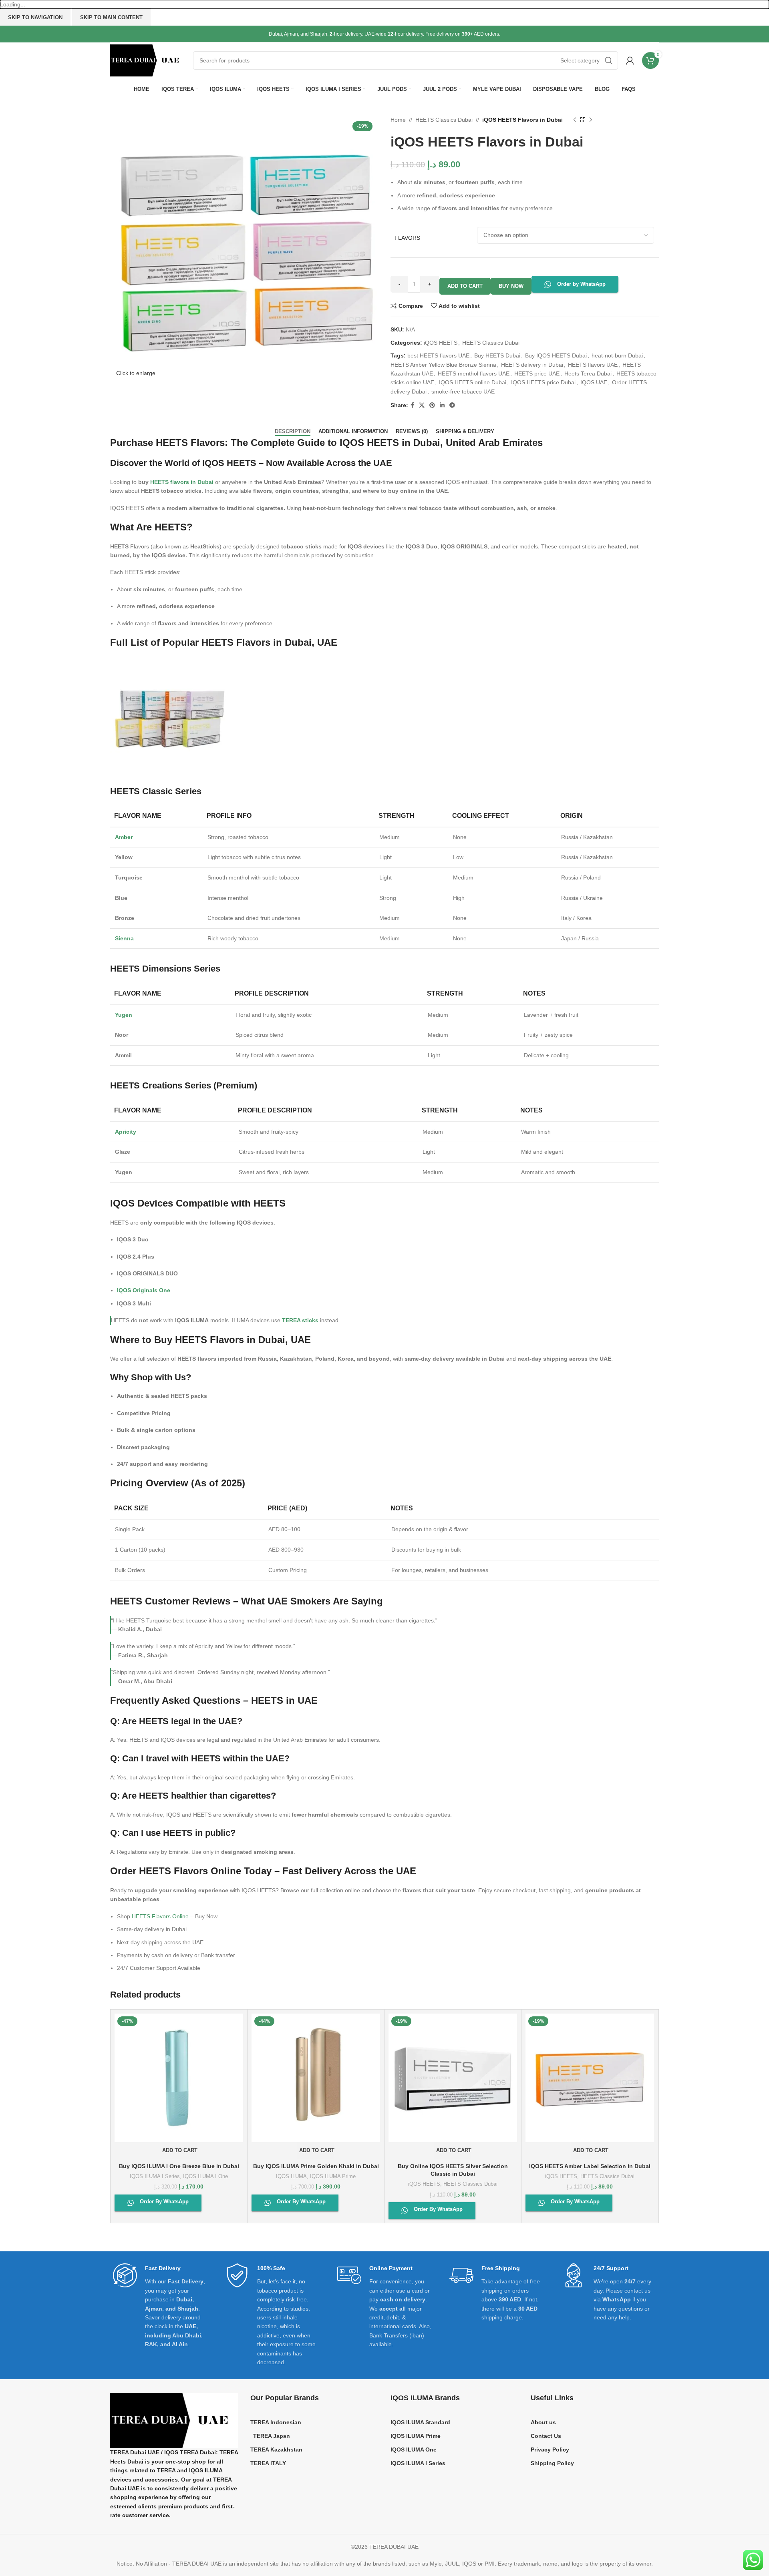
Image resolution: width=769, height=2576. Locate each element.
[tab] (293, 432)
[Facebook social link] (412, 405)
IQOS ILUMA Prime (333, 2176)
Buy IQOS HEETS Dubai (556, 355)
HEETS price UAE (537, 373)
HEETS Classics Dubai (444, 120)
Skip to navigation (35, 17)
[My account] (630, 60)
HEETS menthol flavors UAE (474, 373)
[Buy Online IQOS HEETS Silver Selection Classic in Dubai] (453, 2078)
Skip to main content (111, 17)
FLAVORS (407, 238)
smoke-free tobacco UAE (463, 392)
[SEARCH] (609, 60)
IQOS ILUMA (291, 2176)
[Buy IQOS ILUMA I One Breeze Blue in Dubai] (179, 2078)
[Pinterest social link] (432, 405)
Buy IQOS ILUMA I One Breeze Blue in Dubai (179, 2166)
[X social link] (422, 405)
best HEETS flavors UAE (438, 355)
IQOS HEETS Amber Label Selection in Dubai (590, 2166)
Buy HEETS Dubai (497, 355)
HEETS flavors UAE (593, 365)
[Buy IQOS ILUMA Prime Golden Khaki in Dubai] (316, 2078)
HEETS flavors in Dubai (182, 482)
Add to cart (465, 286)
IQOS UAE (594, 382)
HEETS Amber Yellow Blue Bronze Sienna (443, 365)
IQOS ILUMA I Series (155, 2176)
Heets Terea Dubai (588, 373)
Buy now (511, 286)
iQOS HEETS (441, 343)
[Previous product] (575, 120)
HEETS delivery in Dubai (532, 365)
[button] (179, 2150)
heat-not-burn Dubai (617, 355)
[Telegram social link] (452, 405)
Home (398, 120)
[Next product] (591, 120)
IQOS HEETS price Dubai (543, 382)
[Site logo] (148, 60)
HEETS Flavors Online (160, 1916)
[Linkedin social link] (442, 405)
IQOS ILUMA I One (205, 2176)
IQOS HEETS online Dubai (473, 382)
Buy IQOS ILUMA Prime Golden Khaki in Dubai (316, 2166)
